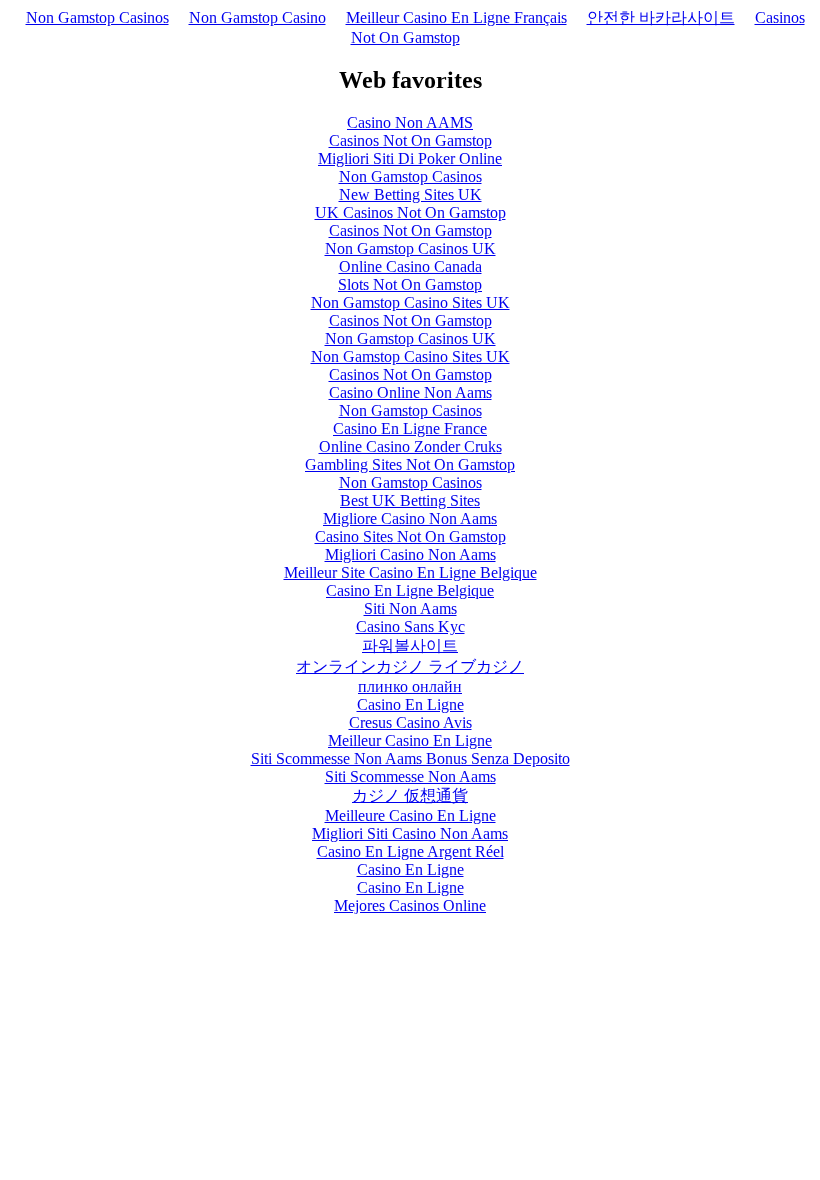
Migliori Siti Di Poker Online (410, 158)
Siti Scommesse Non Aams (410, 776)
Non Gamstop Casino (257, 17)
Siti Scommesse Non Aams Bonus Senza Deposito (410, 758)
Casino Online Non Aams (410, 392)
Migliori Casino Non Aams (410, 554)
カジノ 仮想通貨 (410, 795)
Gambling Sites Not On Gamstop (410, 464)
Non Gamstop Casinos (97, 17)
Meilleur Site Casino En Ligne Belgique (410, 572)
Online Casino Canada (410, 266)
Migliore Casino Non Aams (410, 518)
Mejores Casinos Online (410, 905)
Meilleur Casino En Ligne (410, 740)
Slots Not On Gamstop (410, 284)
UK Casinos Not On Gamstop (410, 212)
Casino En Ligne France (410, 428)
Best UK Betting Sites (410, 500)
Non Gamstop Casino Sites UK (410, 302)
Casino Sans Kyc (410, 626)
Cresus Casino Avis (410, 722)
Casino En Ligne (410, 704)
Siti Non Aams (410, 608)
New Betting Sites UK (410, 194)
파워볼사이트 (410, 645)
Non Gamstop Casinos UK (410, 248)
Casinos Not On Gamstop (410, 140)
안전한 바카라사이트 (661, 17)
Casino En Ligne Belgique (410, 590)
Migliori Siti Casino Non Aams (410, 833)
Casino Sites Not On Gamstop (410, 536)
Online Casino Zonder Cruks (410, 446)
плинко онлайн (410, 686)
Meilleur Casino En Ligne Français (456, 17)
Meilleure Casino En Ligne (410, 815)
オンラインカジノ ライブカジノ (410, 666)
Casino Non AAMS (410, 122)
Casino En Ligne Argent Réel (410, 851)
